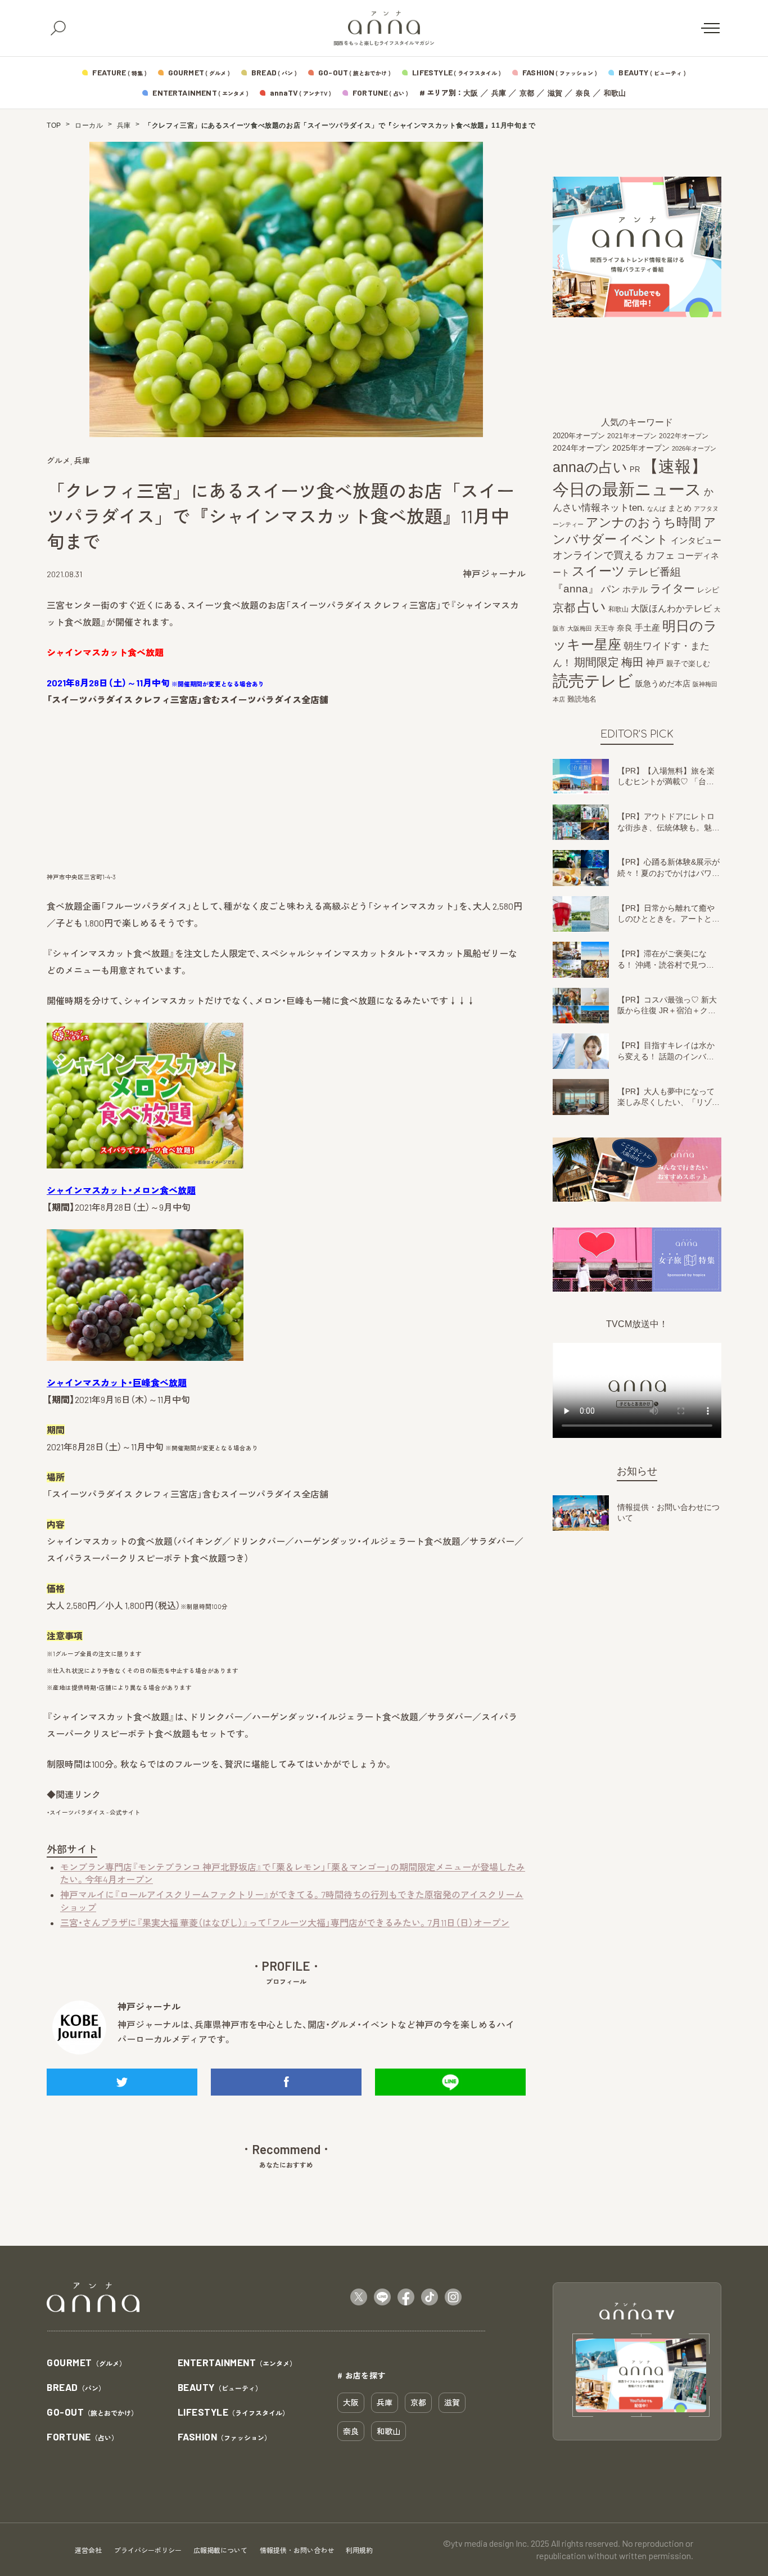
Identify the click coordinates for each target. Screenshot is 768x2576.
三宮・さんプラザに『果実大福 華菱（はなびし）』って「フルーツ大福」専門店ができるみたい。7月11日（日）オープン (285, 1923)
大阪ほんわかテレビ (671, 608)
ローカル (89, 125)
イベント (644, 539)
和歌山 (615, 93)
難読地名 (582, 699)
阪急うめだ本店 (663, 684)
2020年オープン (579, 436)
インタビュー (696, 540)
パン (611, 589)
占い (592, 606)
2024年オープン (581, 448)
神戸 (655, 663)
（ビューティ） (220, 2388)
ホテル (635, 589)
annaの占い (590, 467)
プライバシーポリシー (148, 2550)
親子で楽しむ (688, 664)
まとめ (680, 508)
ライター (672, 588)
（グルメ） (86, 2363)
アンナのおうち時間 (643, 522)
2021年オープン (632, 436)
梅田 (633, 662)
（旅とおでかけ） (92, 2413)
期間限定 (597, 662)
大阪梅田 (580, 628)
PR (635, 469)
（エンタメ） (237, 2363)
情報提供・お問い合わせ (297, 2550)
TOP (54, 125)
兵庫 (499, 93)
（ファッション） (225, 2437)
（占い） (82, 2437)
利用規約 (359, 2550)
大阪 (471, 93)
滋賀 (555, 93)
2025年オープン (641, 448)
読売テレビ (593, 681)
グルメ (58, 460)
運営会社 (88, 2550)
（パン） (76, 2388)
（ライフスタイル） (234, 2413)
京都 (527, 93)
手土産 (647, 627)
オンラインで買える (598, 555)
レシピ (708, 590)
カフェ (660, 555)
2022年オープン (684, 436)
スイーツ (598, 571)
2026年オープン (694, 448)
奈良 (583, 93)
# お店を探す (362, 2375)
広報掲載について (220, 2550)
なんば (656, 509)
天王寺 (604, 628)
